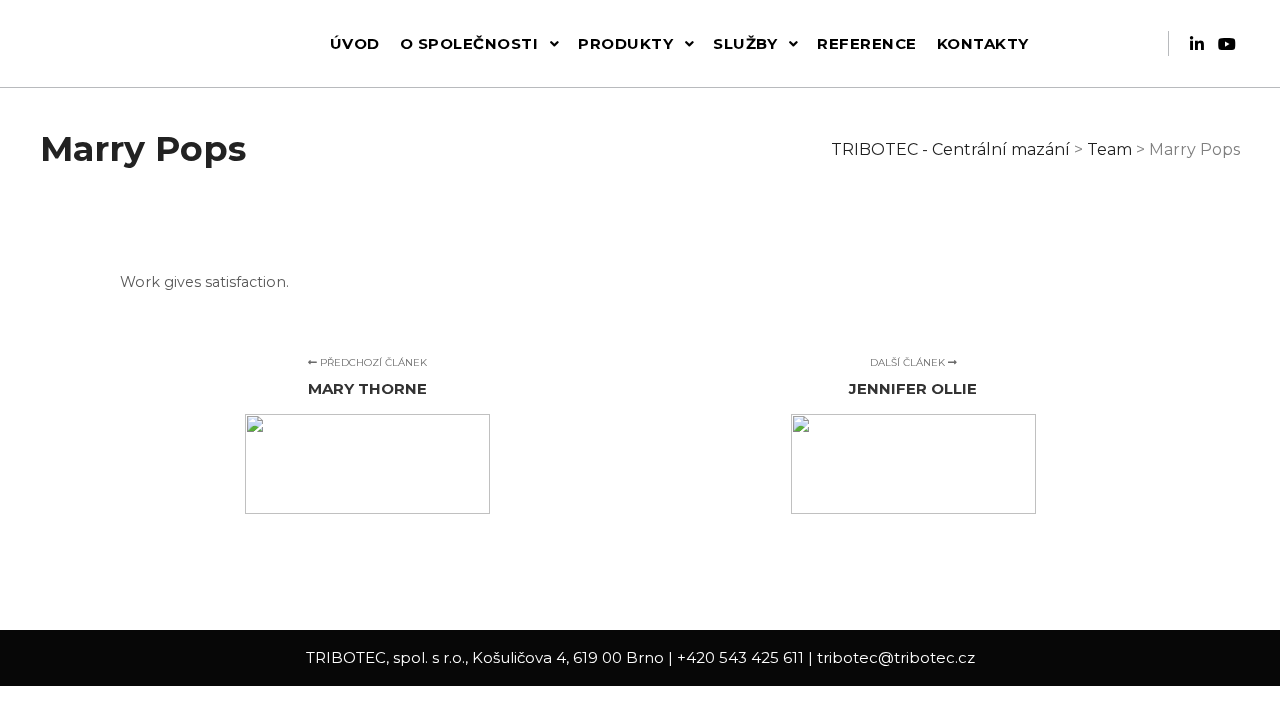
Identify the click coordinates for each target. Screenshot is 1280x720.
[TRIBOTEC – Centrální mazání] (115, 43)
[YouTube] (1227, 44)
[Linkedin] (1197, 44)
